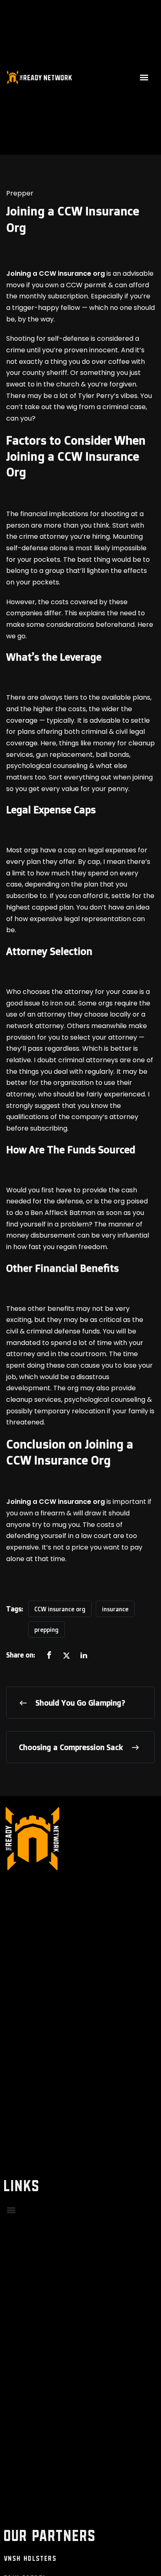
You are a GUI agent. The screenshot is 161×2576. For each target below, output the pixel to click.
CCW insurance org (60, 1609)
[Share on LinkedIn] (84, 1656)
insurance (115, 1609)
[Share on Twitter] (66, 1656)
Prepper (20, 193)
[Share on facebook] (49, 1656)
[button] (144, 77)
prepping (46, 1630)
